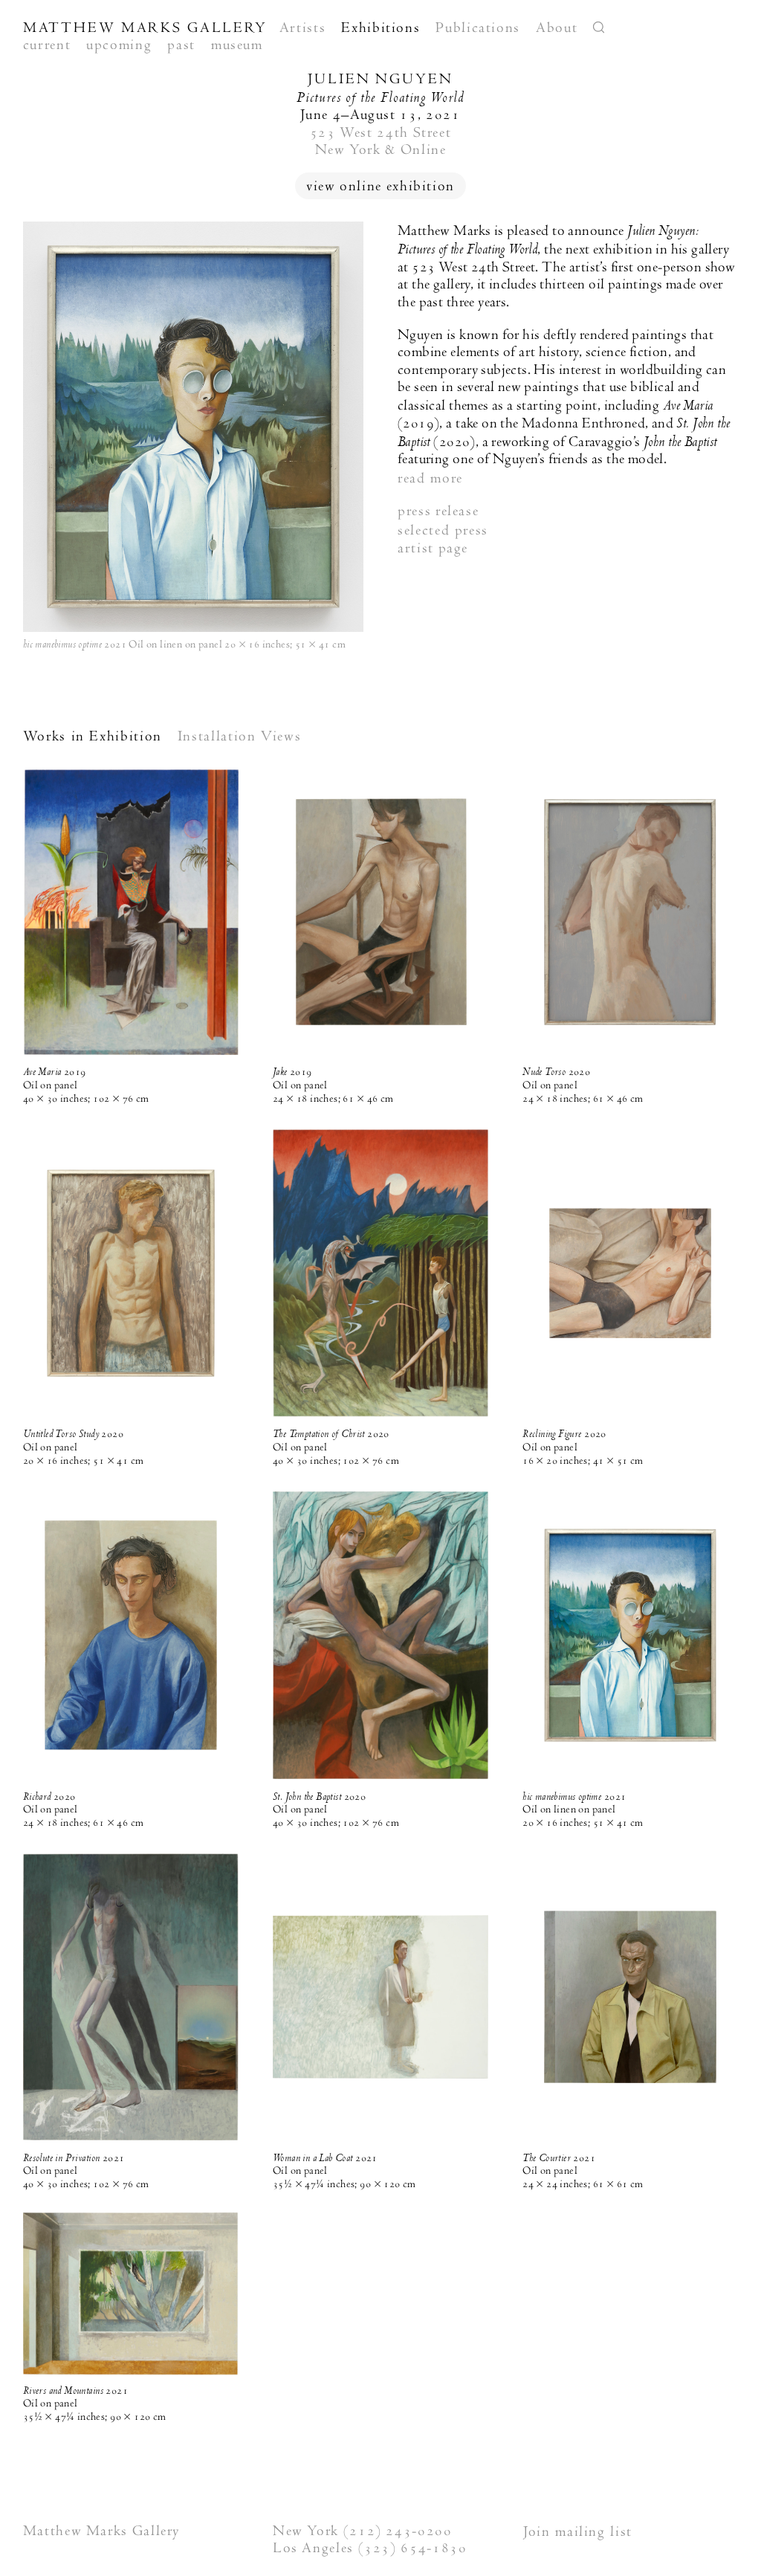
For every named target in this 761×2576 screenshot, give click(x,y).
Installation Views (240, 736)
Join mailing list (578, 2531)
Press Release (438, 511)
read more (430, 478)
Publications (478, 28)
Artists (302, 28)
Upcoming (119, 45)
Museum (237, 45)
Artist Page (433, 548)
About (557, 28)
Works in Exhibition (93, 736)
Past (181, 45)
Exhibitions (380, 28)
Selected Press (443, 530)
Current (47, 45)
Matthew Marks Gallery (145, 28)
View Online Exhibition (380, 186)
